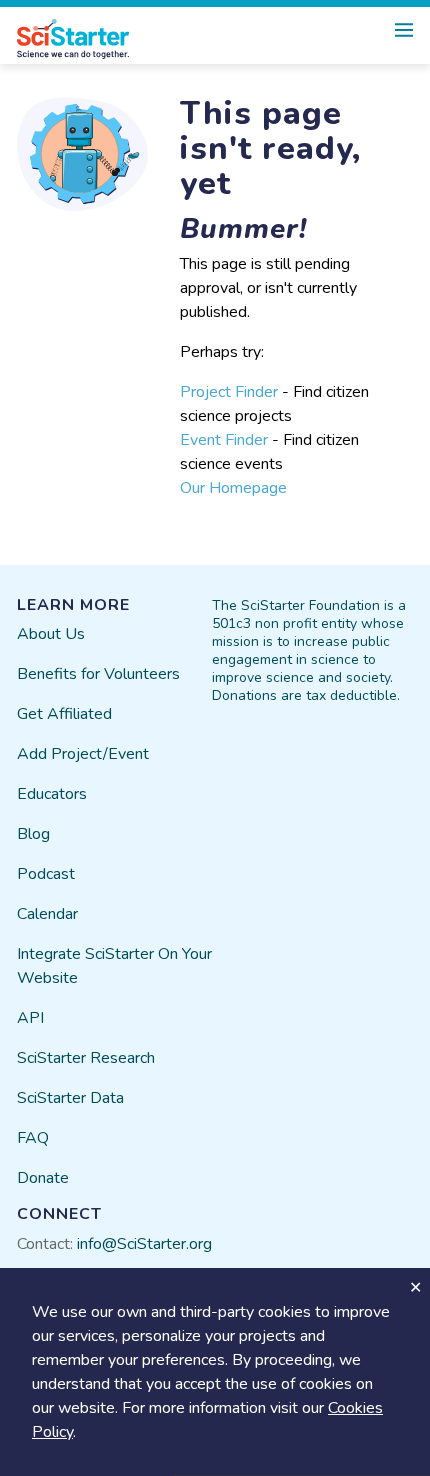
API (30, 1018)
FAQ (33, 1138)
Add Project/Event (83, 754)
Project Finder (229, 392)
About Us (51, 634)
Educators (52, 794)
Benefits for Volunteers (98, 674)
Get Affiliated (64, 714)
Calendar (47, 914)
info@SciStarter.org (144, 1244)
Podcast (46, 874)
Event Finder (224, 440)
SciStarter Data (70, 1098)
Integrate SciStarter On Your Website (114, 966)
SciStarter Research (86, 1058)
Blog (33, 834)
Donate (43, 1178)
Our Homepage (233, 488)
